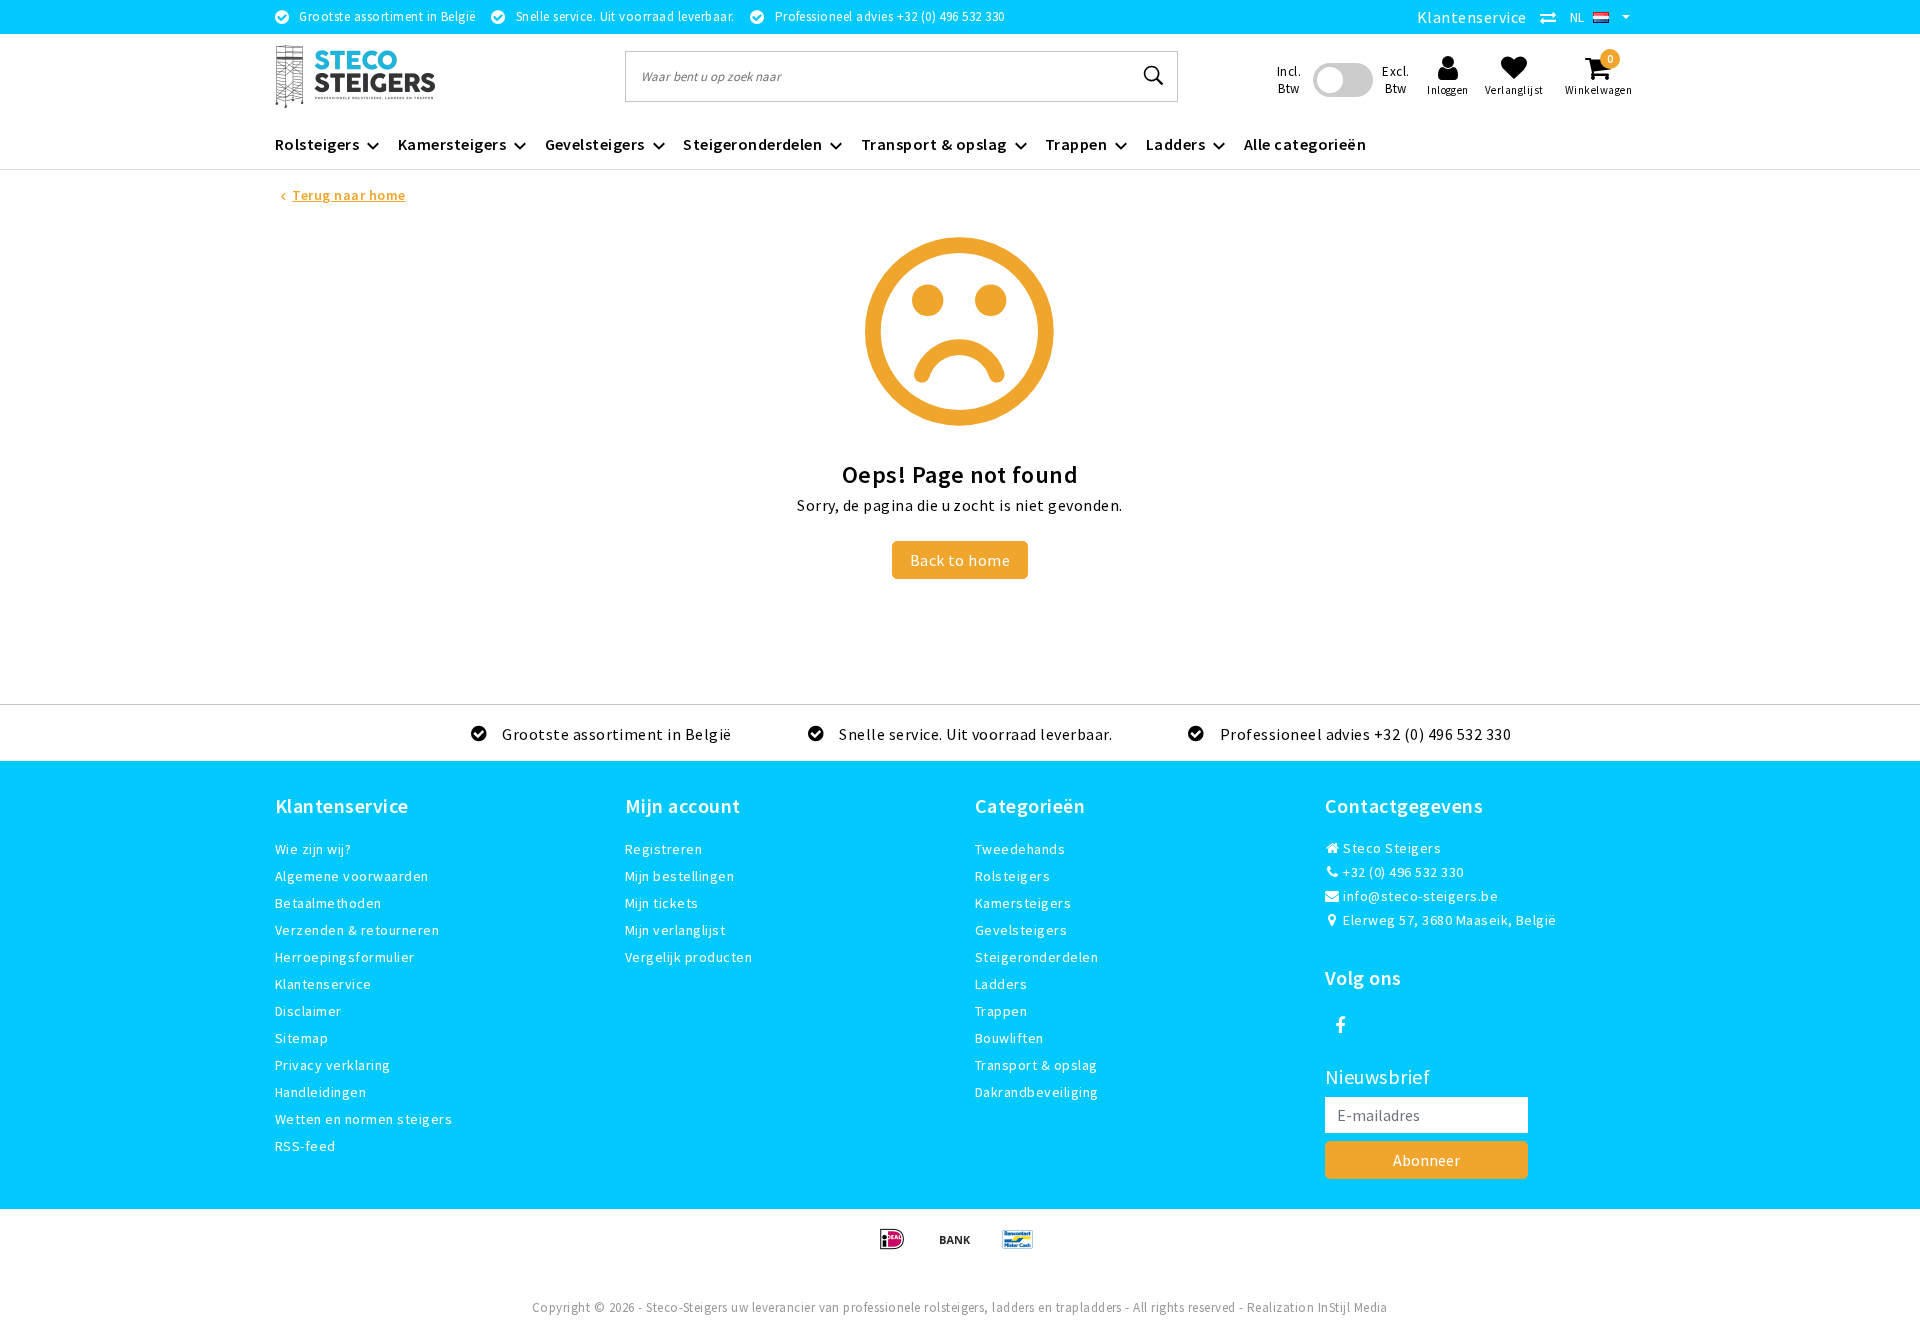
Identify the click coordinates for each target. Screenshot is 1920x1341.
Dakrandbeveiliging (1037, 1092)
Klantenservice (1472, 17)
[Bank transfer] (961, 1248)
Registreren (663, 849)
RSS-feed (305, 1146)
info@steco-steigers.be (1420, 896)
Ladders (1001, 984)
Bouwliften (1009, 1038)
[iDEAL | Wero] (898, 1248)
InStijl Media (1353, 1307)
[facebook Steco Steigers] (1340, 1026)
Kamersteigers (1023, 903)
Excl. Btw (1395, 80)
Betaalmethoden (328, 903)
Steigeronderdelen (1036, 957)
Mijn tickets (662, 903)
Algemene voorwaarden (352, 876)
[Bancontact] (1023, 1248)
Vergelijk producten (688, 957)
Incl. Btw (1289, 80)
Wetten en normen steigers (363, 1119)
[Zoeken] (1154, 76)
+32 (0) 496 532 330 (1402, 872)
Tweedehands (1020, 849)
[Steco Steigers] (355, 76)
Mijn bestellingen (679, 876)
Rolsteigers (1012, 876)
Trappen (1001, 1011)
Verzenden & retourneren (357, 930)
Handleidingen (320, 1092)
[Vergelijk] (1553, 17)
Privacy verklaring (333, 1065)
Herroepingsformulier (345, 957)
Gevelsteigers (1021, 930)
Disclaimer (308, 1011)
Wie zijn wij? (313, 849)
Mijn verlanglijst (675, 930)
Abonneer (1426, 1160)
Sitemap (301, 1038)
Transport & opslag (1036, 1065)
